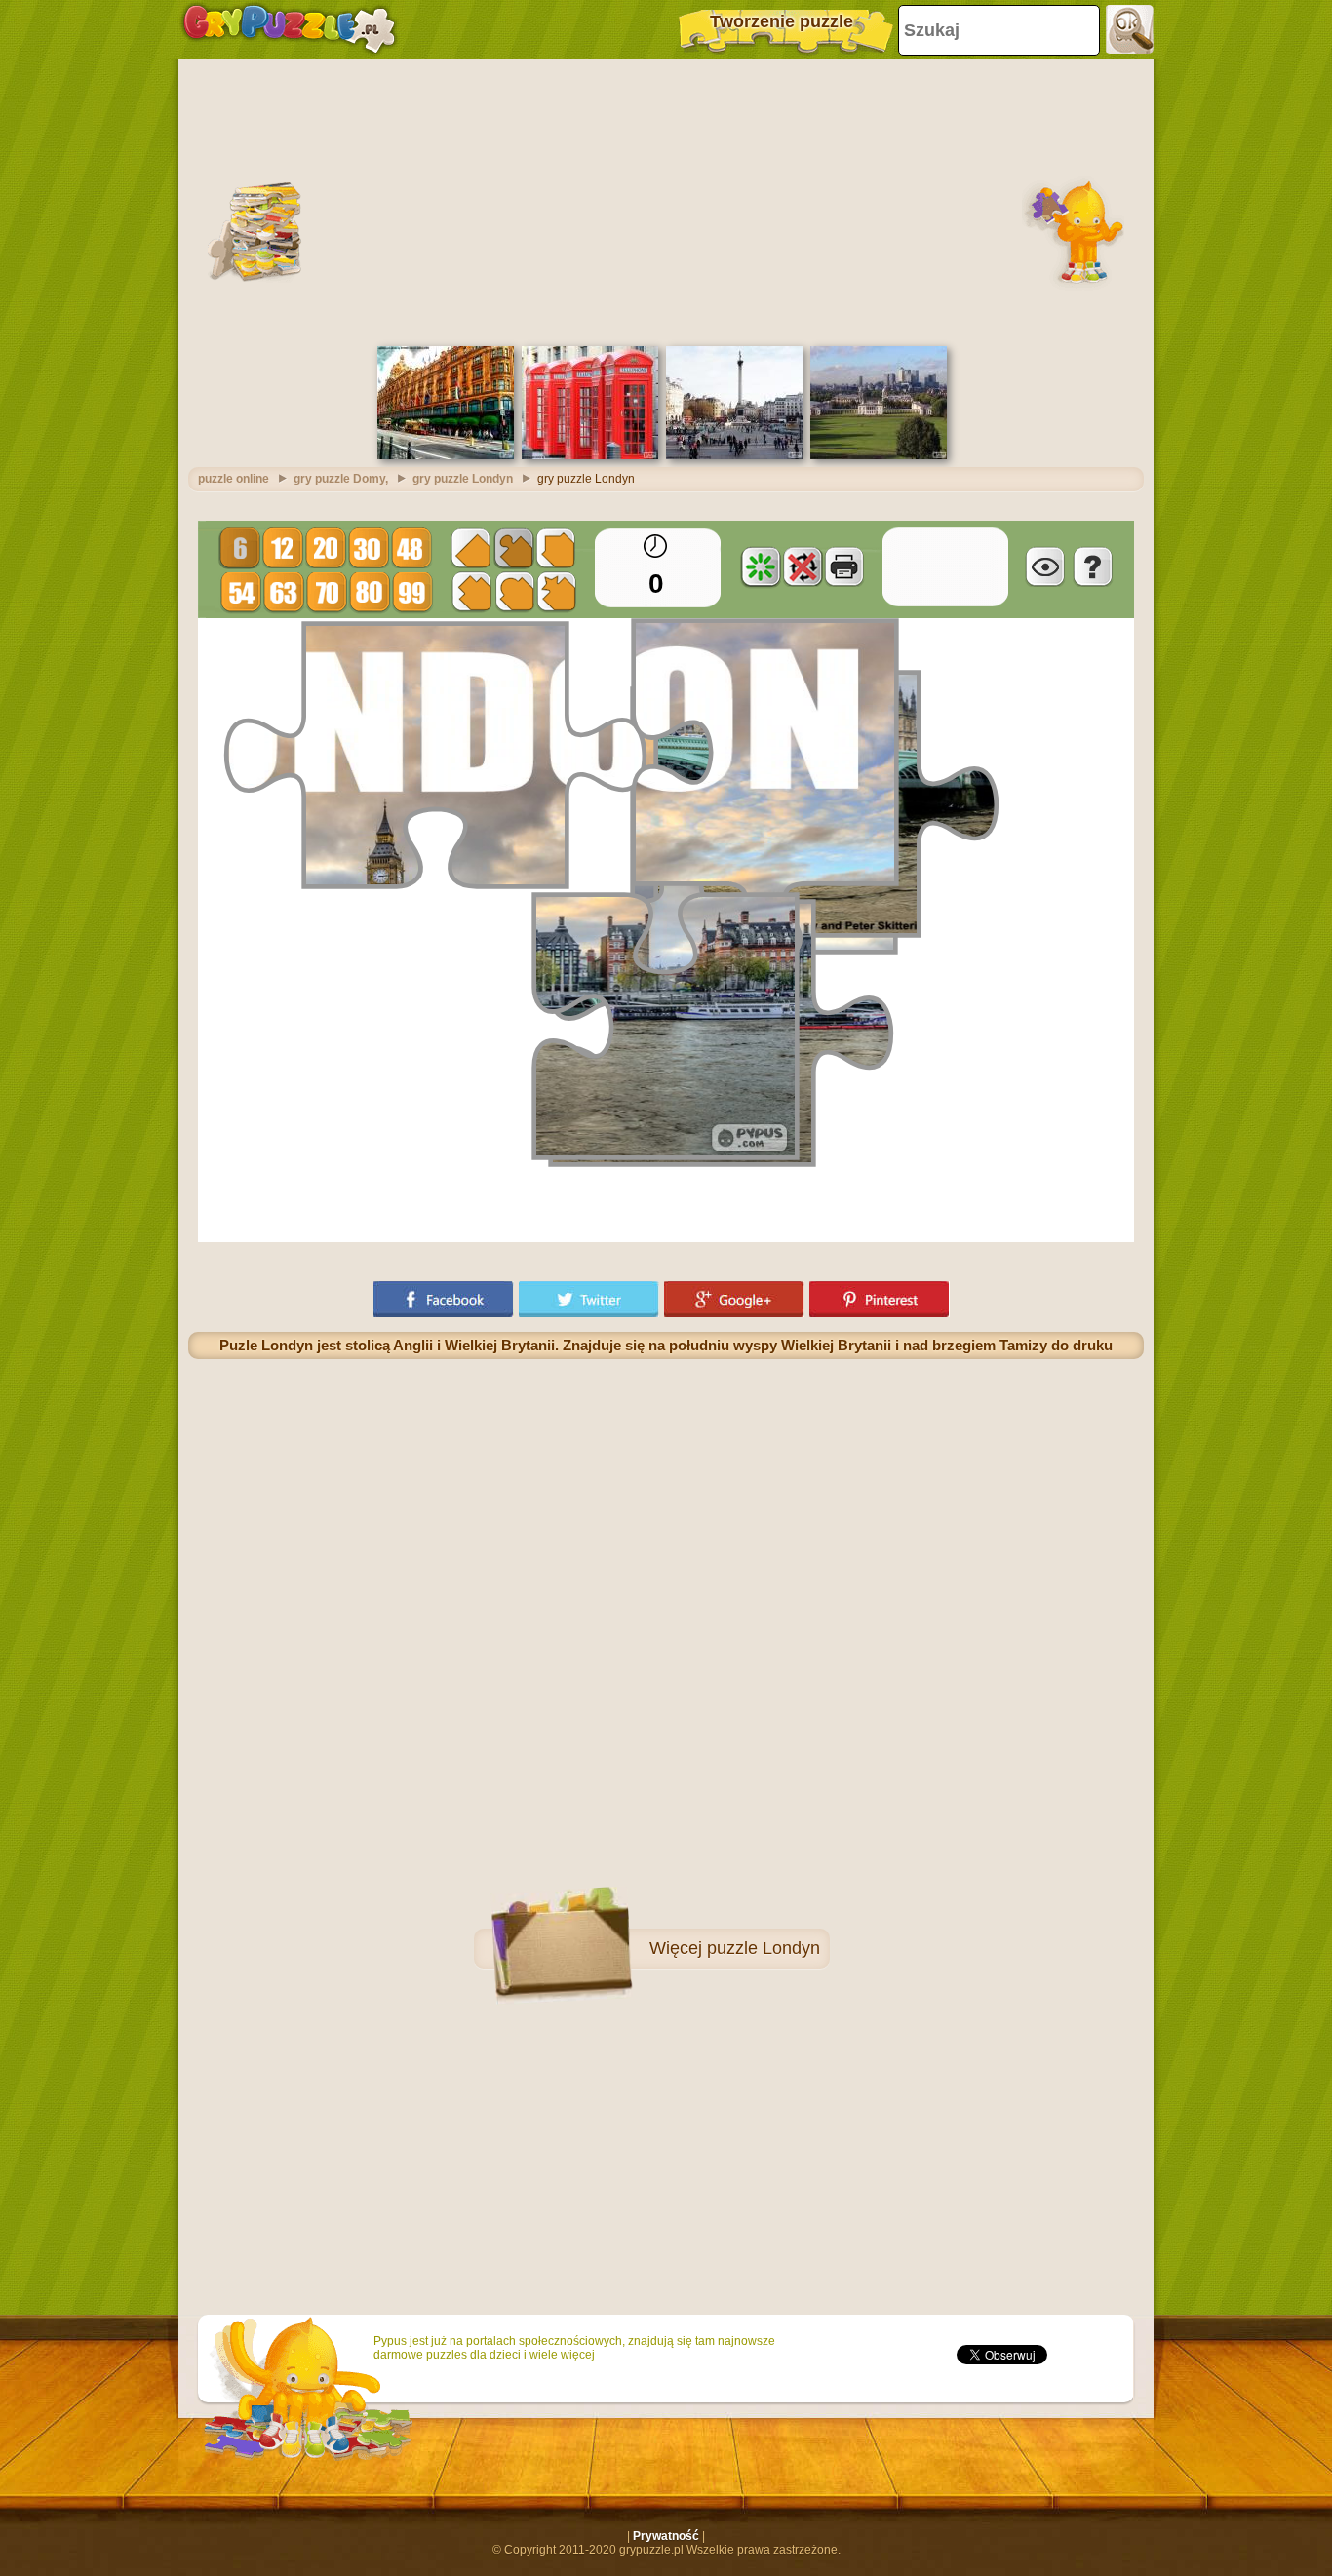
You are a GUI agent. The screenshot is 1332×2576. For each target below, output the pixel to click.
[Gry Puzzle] (289, 29)
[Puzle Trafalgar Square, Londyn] (734, 455)
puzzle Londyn (764, 1948)
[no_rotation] (803, 566)
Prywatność (666, 2536)
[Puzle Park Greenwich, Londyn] (879, 455)
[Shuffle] (761, 566)
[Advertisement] (666, 200)
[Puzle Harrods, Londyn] (446, 455)
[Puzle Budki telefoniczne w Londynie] (590, 455)
